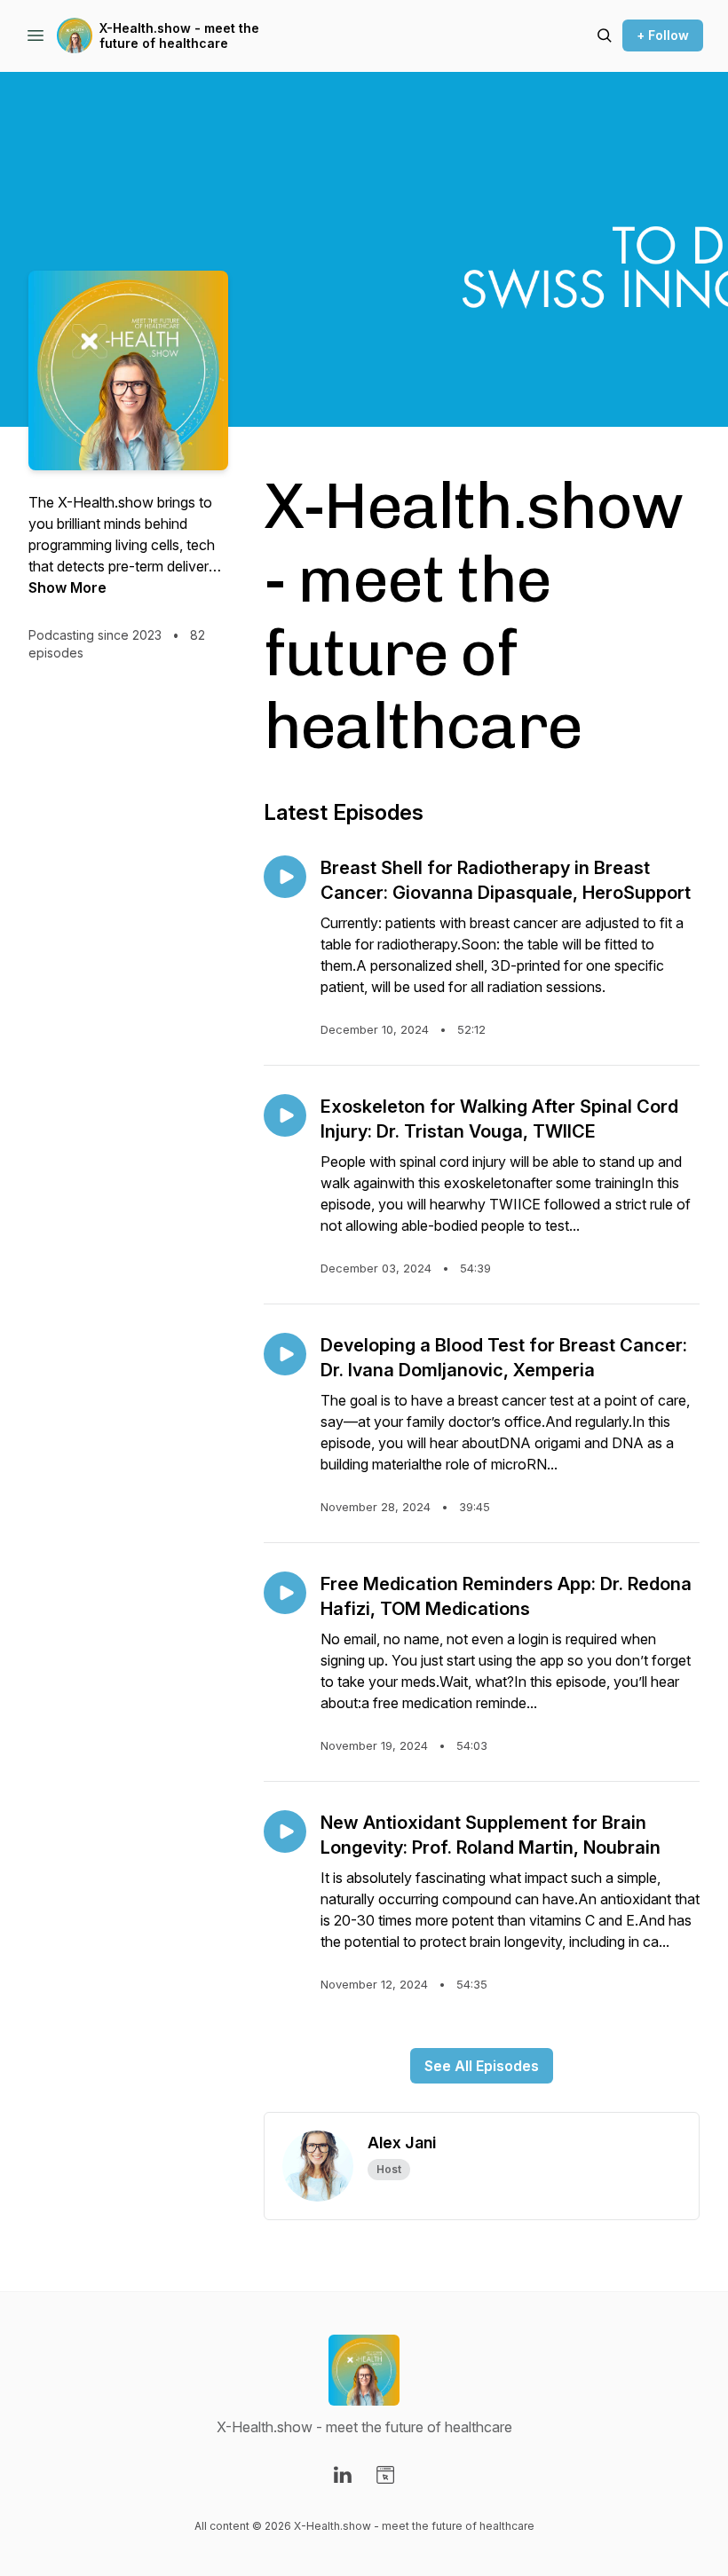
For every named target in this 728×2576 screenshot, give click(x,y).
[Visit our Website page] (385, 2475)
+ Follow (663, 35)
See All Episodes (482, 2066)
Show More (67, 587)
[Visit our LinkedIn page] (343, 2475)
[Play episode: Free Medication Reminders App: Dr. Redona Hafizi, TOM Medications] (285, 1593)
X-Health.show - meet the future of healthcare (179, 36)
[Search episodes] (605, 35)
